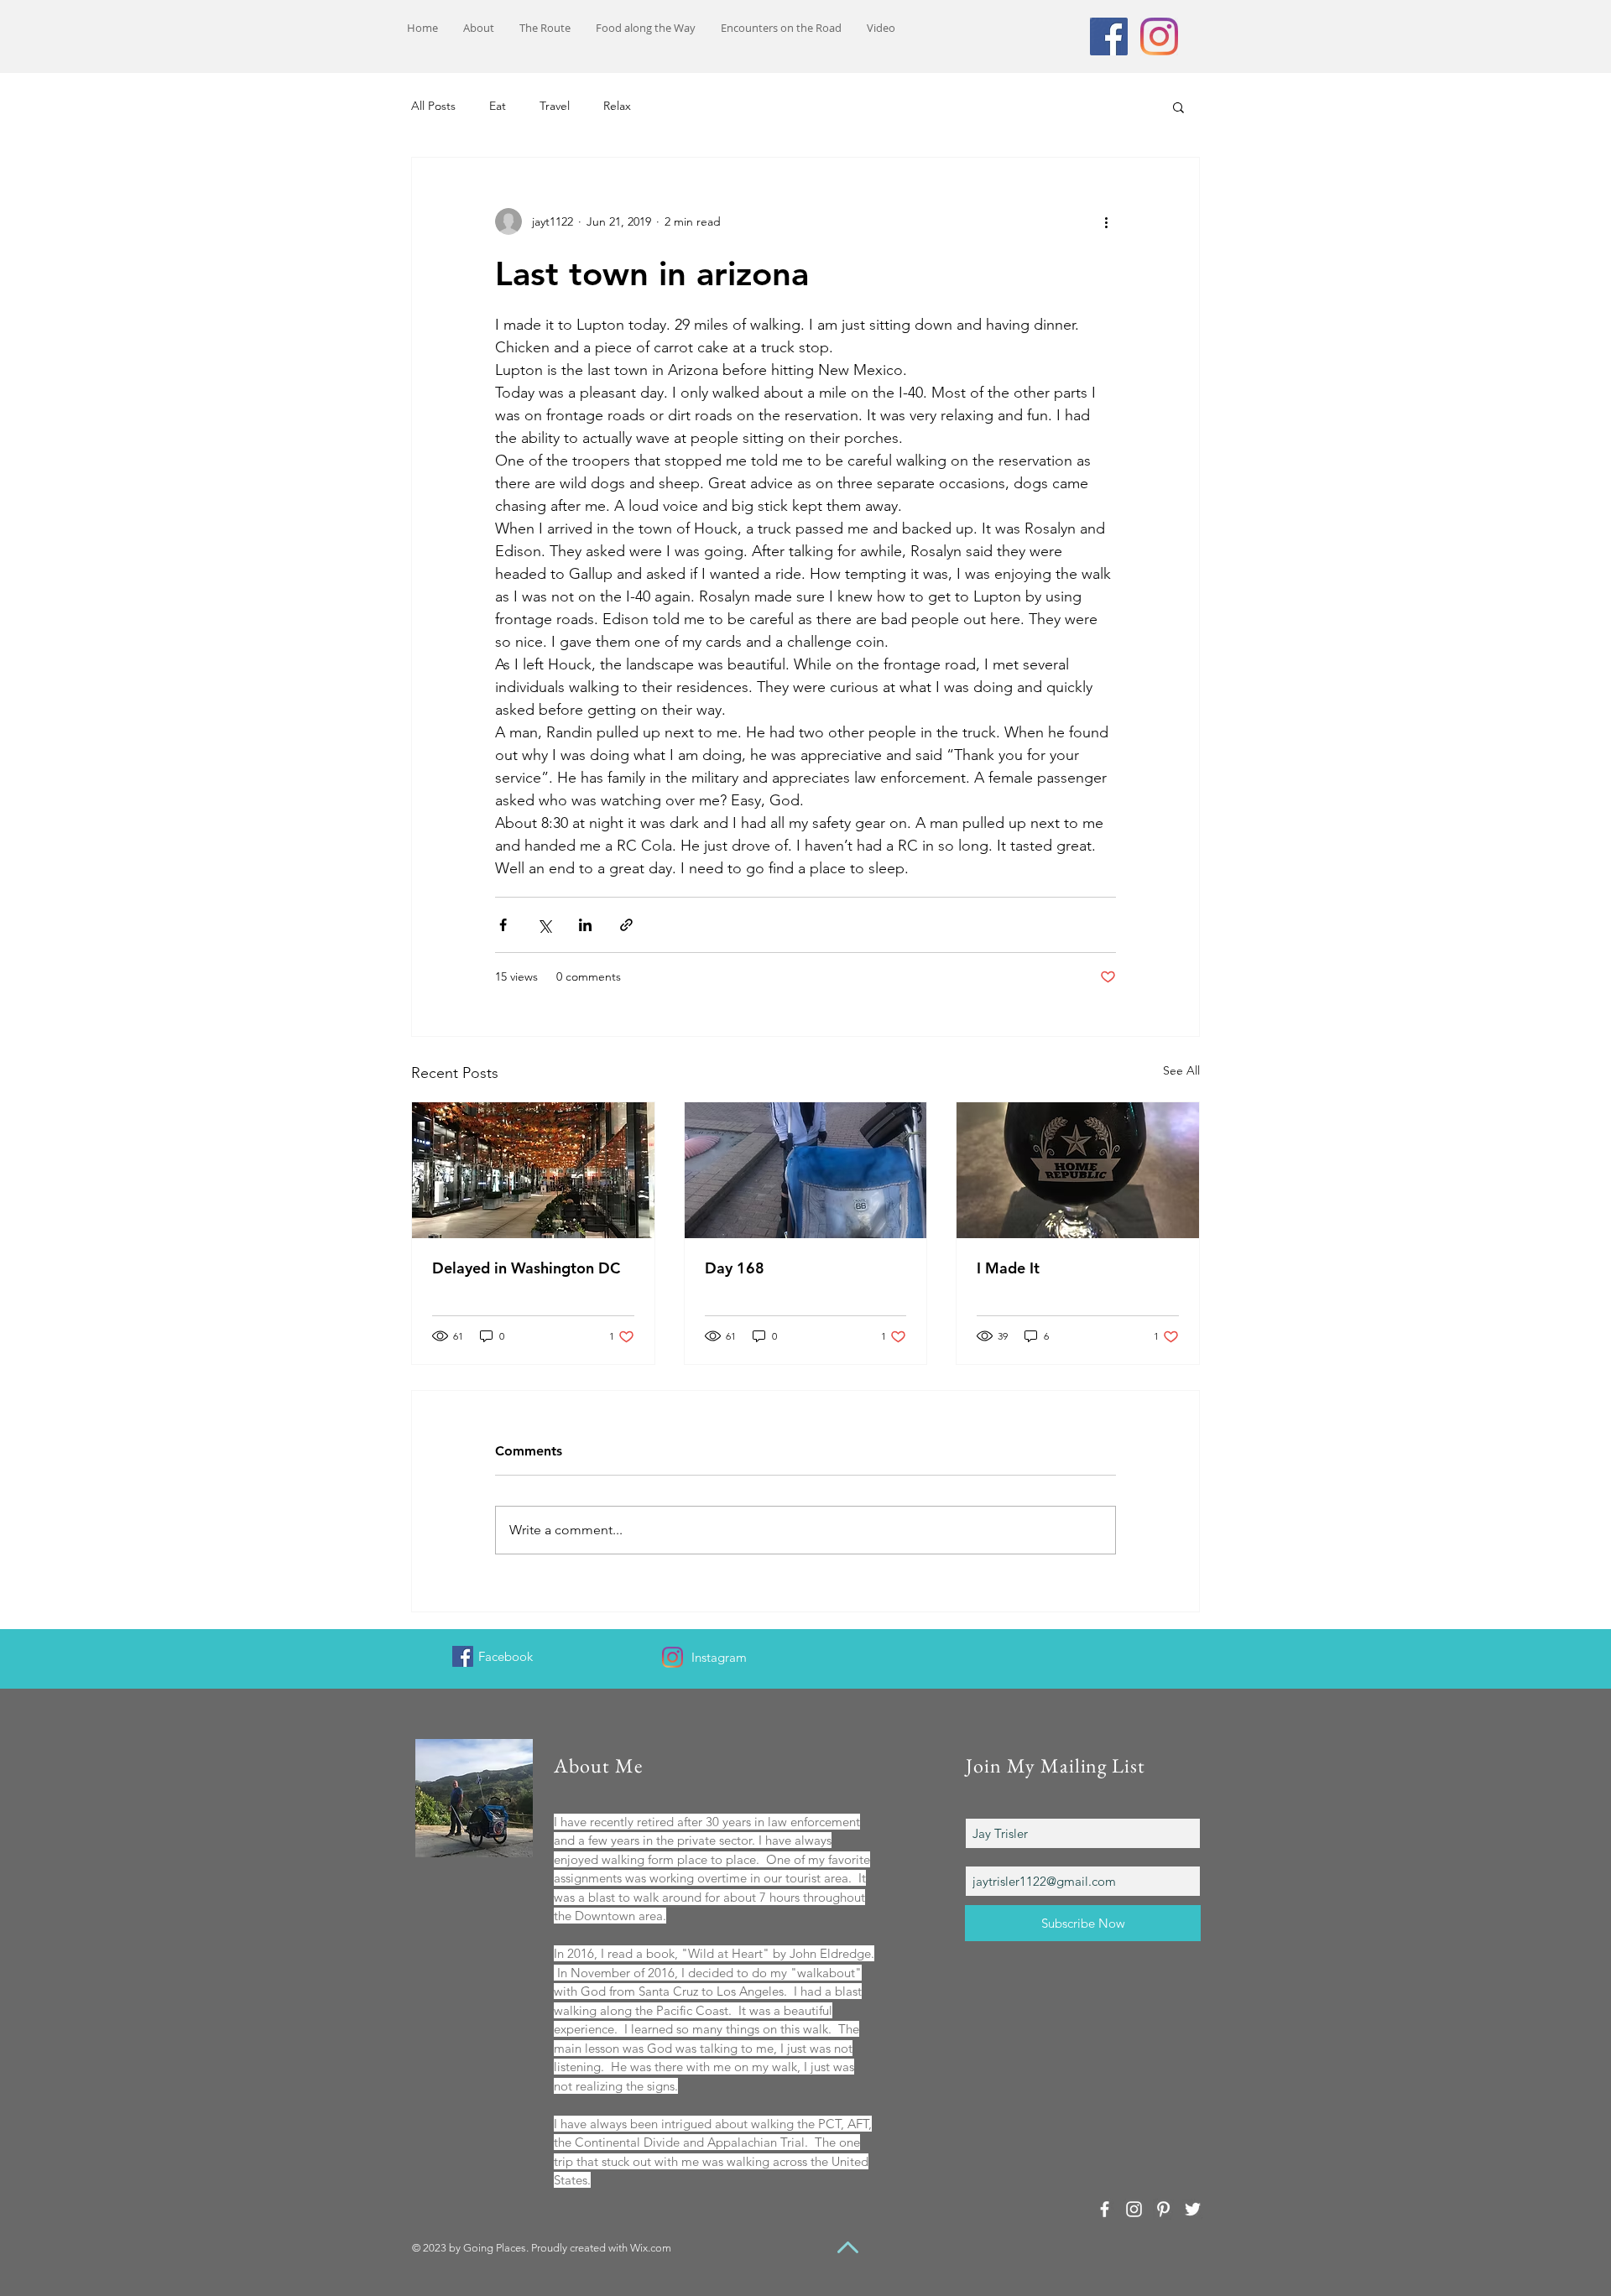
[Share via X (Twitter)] (544, 925)
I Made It (1008, 1268)
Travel (555, 106)
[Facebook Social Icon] (1109, 36)
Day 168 (735, 1268)
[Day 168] (806, 1170)
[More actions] (1106, 221)
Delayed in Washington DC (526, 1268)
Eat (498, 106)
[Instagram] (1159, 36)
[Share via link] (626, 925)
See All (1181, 1070)
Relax (617, 106)
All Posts (433, 106)
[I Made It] (1078, 1170)
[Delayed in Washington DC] (533, 1170)
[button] (1178, 107)
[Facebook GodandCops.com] (463, 1656)
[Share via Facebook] (503, 925)
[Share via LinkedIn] (585, 925)
